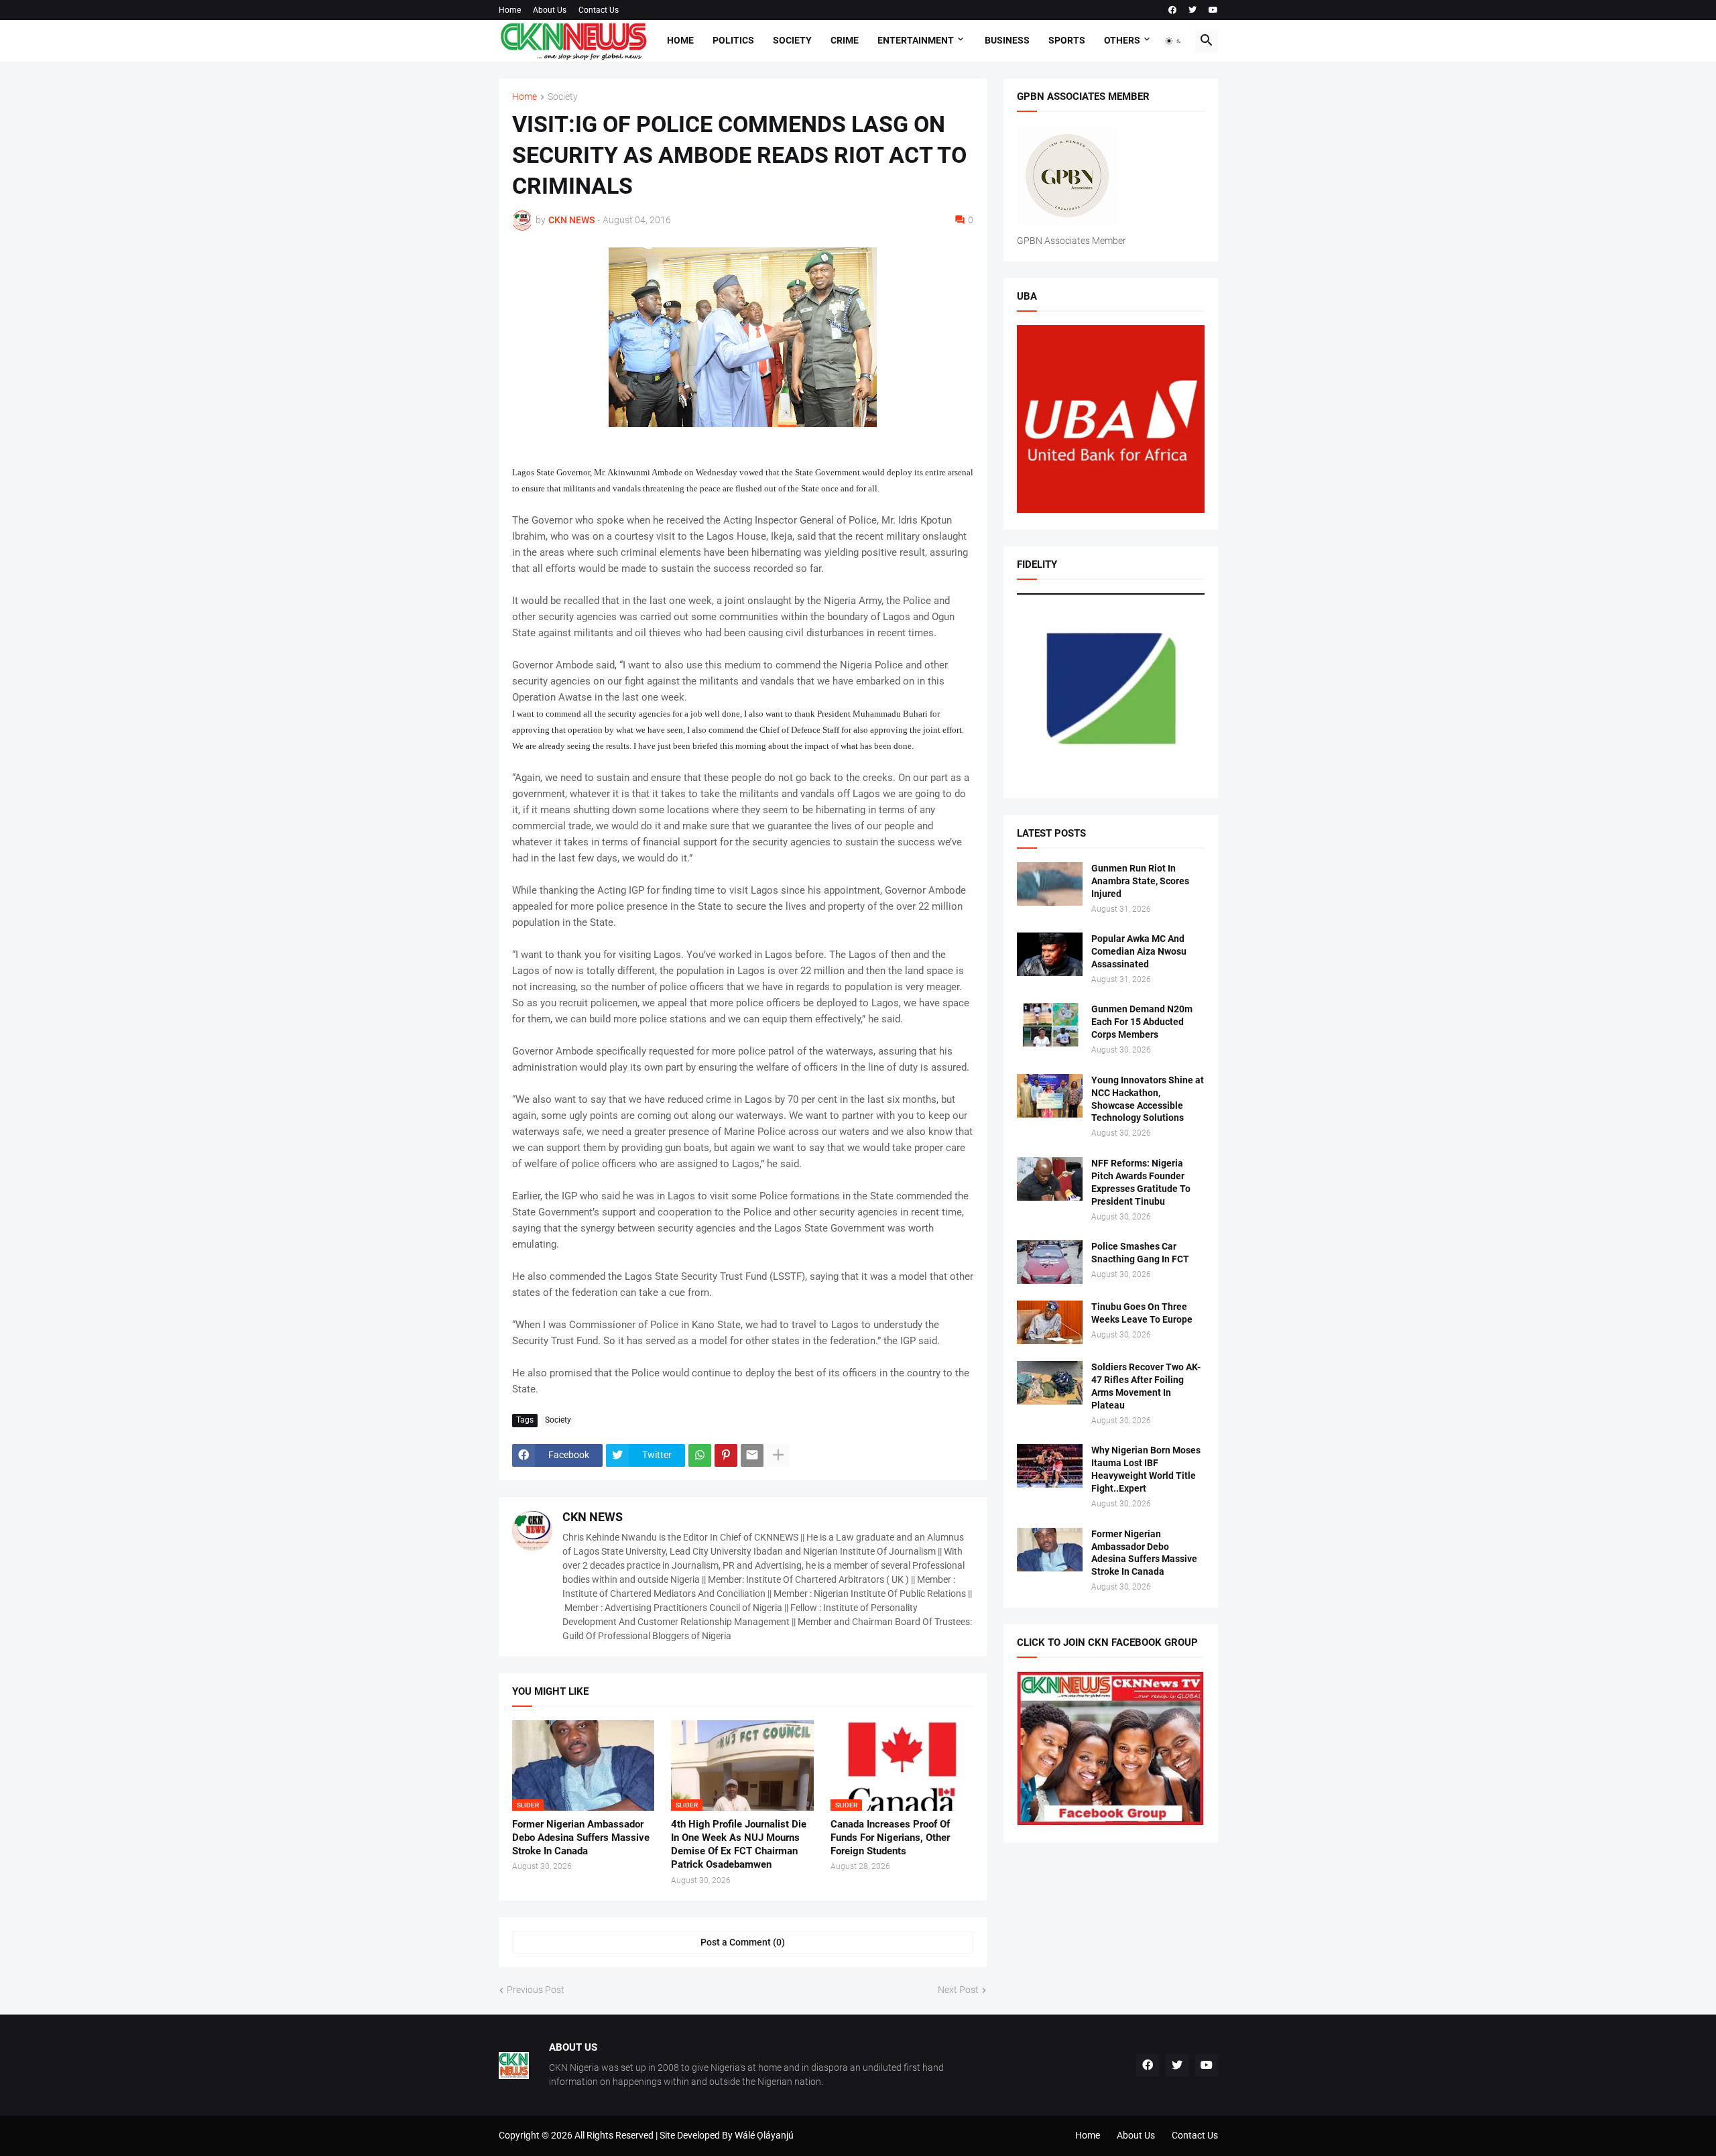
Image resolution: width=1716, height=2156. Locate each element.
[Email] (752, 1455)
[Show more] (778, 1455)
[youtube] (1213, 10)
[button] (1174, 41)
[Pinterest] (726, 1455)
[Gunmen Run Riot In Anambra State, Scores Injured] (1050, 884)
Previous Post (536, 1990)
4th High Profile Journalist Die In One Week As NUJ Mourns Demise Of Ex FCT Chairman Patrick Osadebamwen (739, 1845)
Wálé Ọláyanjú (764, 2135)
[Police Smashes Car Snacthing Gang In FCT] (1050, 1262)
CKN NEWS (593, 1517)
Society (792, 40)
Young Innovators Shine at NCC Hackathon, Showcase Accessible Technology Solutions (1148, 1099)
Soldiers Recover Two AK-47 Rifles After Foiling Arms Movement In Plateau (1146, 1386)
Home (510, 10)
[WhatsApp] (700, 1455)
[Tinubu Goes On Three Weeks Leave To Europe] (1050, 1322)
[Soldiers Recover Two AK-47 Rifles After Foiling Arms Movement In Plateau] (1050, 1383)
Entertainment (916, 40)
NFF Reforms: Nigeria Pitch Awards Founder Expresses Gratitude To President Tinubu (1141, 1182)
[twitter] (1192, 10)
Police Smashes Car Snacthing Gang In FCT (1140, 1253)
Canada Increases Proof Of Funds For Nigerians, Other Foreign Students (890, 1838)
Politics (733, 40)
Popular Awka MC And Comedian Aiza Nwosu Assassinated (1139, 951)
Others (1122, 40)
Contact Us (599, 10)
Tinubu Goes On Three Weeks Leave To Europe (1142, 1313)
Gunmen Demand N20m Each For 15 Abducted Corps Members (1142, 1022)
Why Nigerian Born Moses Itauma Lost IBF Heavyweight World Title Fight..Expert (1146, 1469)
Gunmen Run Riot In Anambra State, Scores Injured (1140, 881)
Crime (845, 40)
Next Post (958, 1990)
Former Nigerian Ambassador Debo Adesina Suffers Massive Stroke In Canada (581, 1838)
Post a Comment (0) (743, 1942)
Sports (1067, 40)
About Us (550, 10)
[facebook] (1172, 10)
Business (1007, 40)
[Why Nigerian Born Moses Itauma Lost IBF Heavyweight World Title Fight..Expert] (1050, 1466)
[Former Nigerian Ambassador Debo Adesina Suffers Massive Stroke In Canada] (1050, 1550)
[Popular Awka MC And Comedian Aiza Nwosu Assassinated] (1050, 954)
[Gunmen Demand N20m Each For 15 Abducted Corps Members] (1050, 1025)
